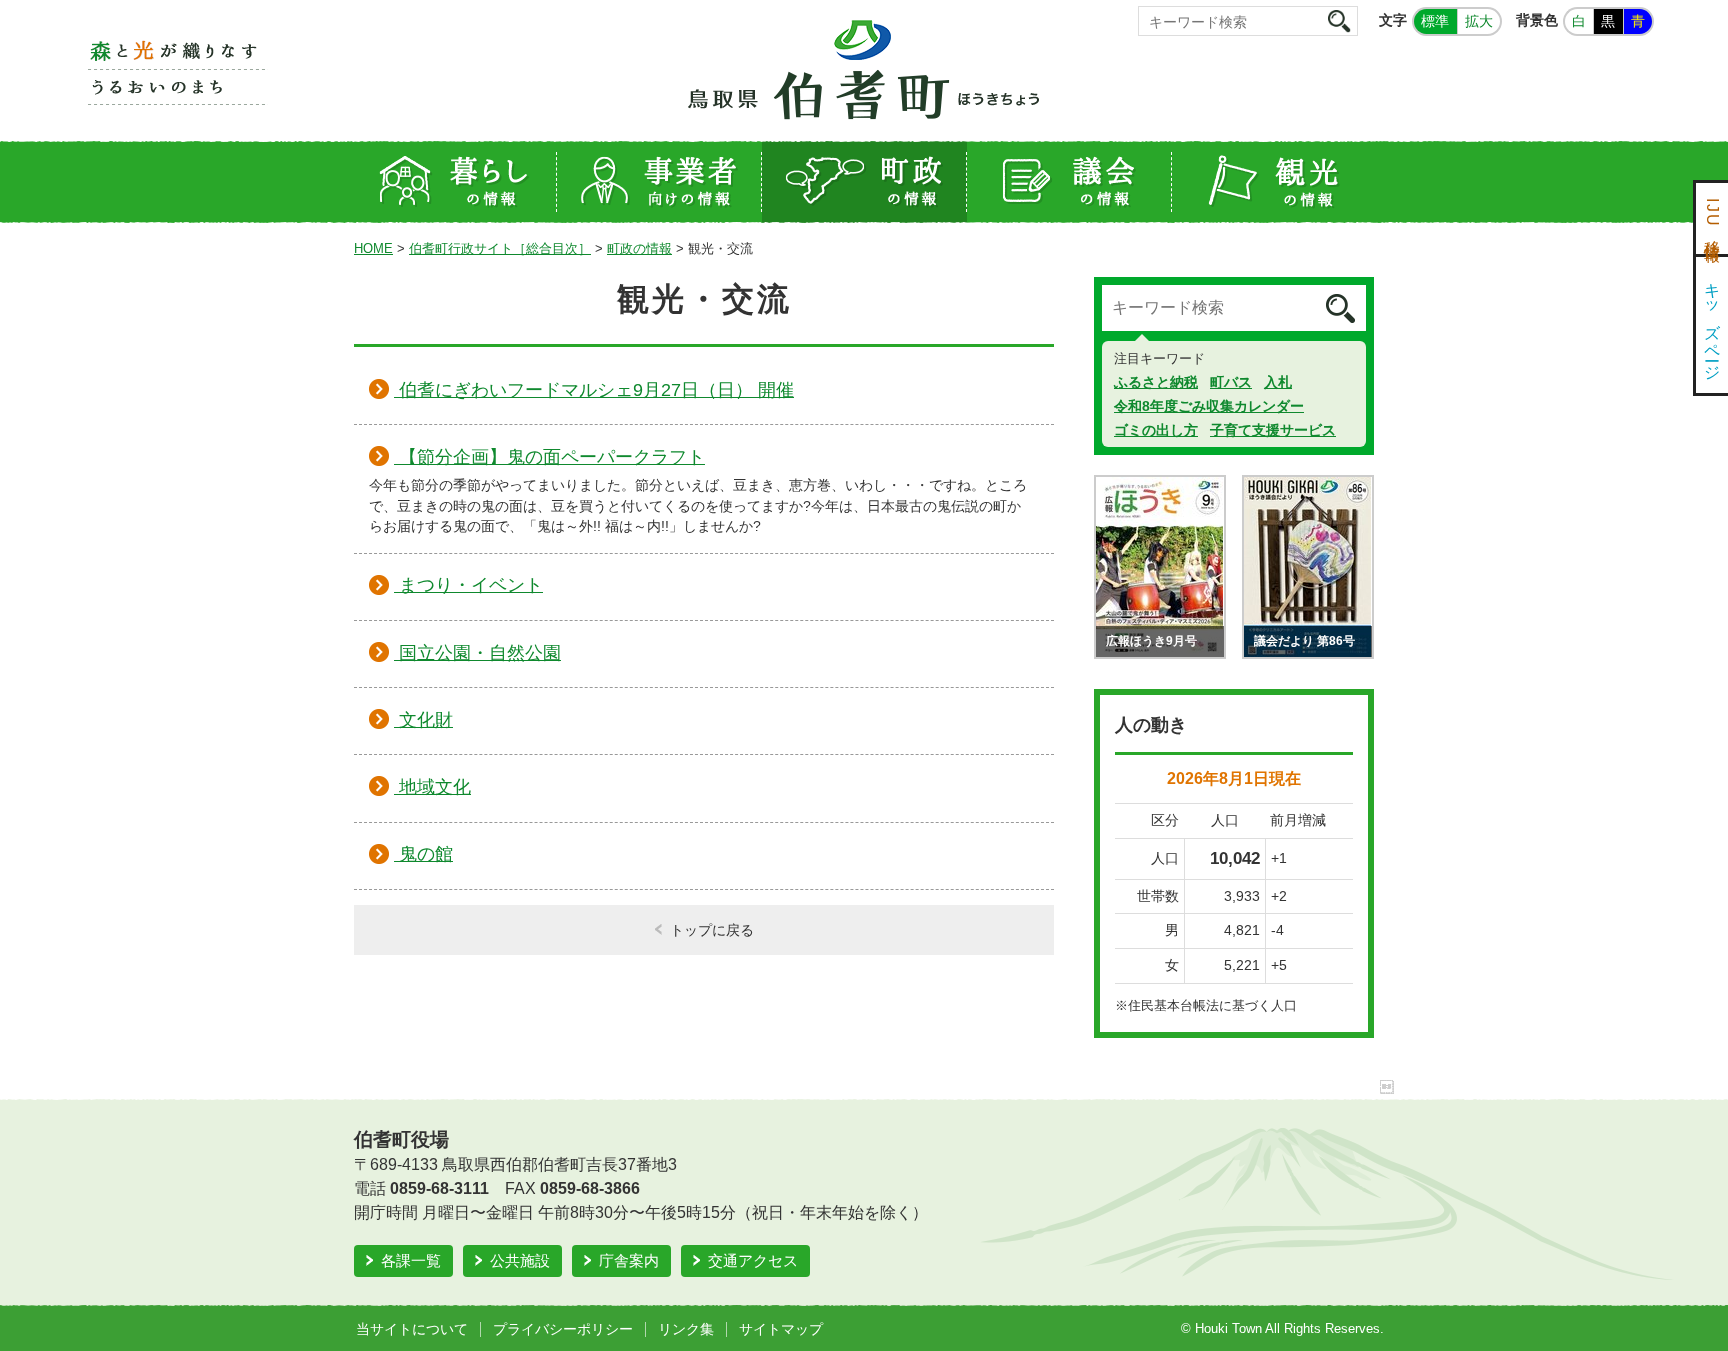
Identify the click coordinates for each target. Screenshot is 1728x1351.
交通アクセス (753, 1260)
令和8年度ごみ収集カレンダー (1209, 406)
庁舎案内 (629, 1260)
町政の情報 (639, 248)
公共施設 (520, 1260)
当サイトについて (412, 1329)
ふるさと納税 (1156, 382)
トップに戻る (712, 930)
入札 (1278, 382)
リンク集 (686, 1329)
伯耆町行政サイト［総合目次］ (500, 248)
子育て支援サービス (1273, 430)
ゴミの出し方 (1156, 430)
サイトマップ (781, 1329)
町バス (1231, 382)
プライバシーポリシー (563, 1329)
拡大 (1479, 21)
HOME (373, 248)
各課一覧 (411, 1260)
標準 (1435, 21)
